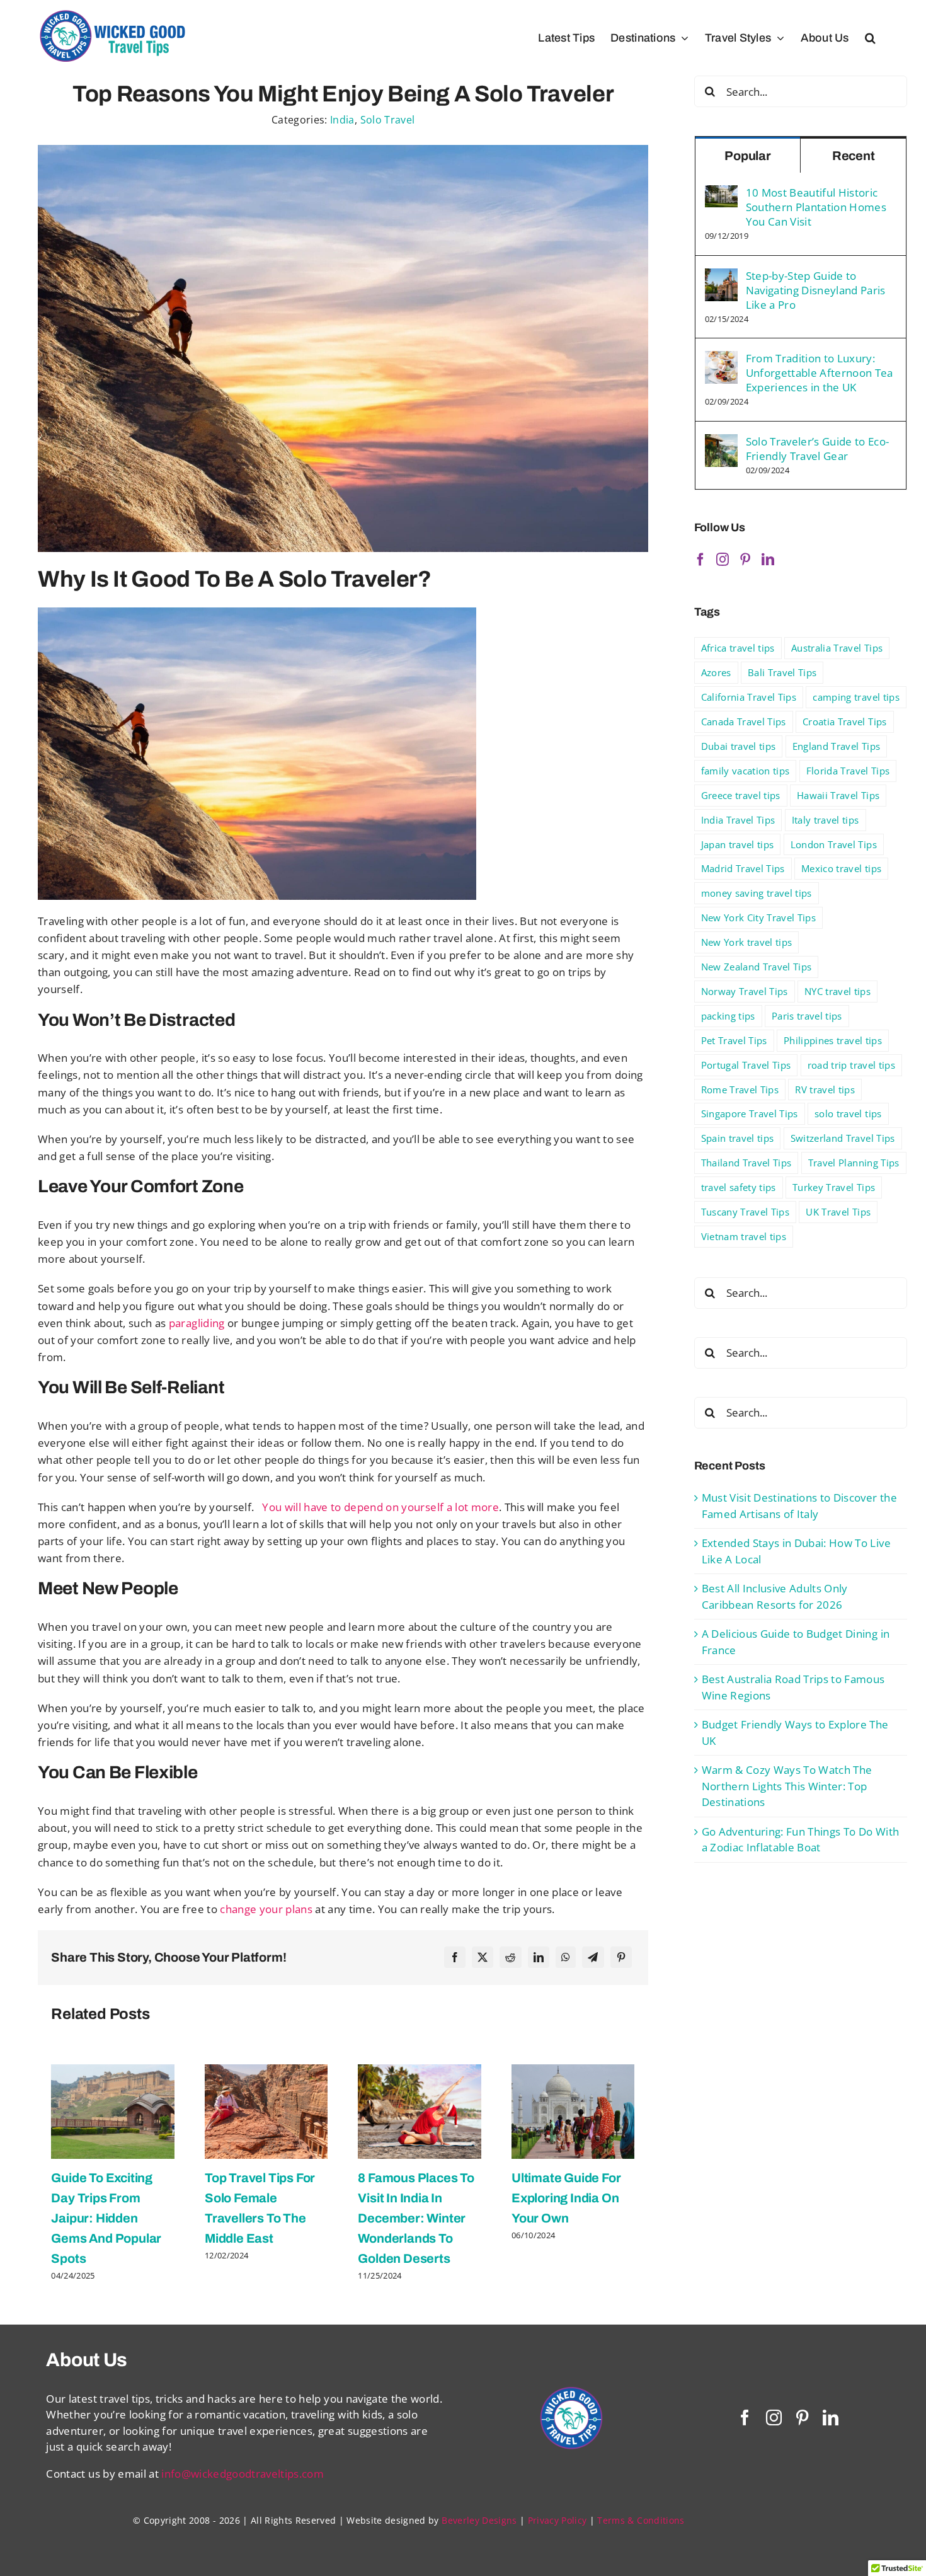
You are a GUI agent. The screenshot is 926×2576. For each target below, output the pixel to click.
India (342, 120)
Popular (748, 156)
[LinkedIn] (539, 1957)
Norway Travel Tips (745, 991)
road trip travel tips (851, 1065)
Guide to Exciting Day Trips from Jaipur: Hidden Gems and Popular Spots (106, 2218)
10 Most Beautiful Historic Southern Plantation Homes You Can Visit (816, 207)
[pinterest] (802, 2418)
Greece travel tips (741, 795)
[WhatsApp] (566, 1957)
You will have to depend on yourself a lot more (380, 1507)
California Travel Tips (749, 697)
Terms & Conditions (641, 2520)
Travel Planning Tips (854, 1163)
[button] (870, 38)
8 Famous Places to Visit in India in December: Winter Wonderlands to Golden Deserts (416, 2218)
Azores (716, 672)
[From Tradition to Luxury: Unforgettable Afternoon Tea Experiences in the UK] (721, 359)
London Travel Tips (834, 844)
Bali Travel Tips (782, 672)
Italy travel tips (826, 820)
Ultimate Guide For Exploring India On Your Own (566, 2198)
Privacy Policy (557, 2520)
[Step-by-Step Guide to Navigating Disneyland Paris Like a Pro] (721, 276)
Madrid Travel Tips (743, 868)
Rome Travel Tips (740, 1090)
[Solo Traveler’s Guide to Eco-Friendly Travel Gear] (721, 442)
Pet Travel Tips (734, 1040)
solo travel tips (848, 1113)
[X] (483, 1957)
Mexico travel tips (841, 868)
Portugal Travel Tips (746, 1065)
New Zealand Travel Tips (757, 967)
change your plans (265, 1909)
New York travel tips (747, 942)
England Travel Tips (836, 746)
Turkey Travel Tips (834, 1187)
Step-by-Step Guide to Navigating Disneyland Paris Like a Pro (816, 290)
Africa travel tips (738, 648)
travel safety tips (739, 1187)
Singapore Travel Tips (750, 1113)
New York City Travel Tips (759, 917)
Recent (854, 156)
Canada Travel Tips (744, 722)
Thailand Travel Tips (746, 1163)
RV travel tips (825, 1090)
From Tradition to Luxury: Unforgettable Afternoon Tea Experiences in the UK (820, 373)
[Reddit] (510, 1957)
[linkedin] (831, 2418)
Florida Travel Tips (848, 771)
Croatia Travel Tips (844, 722)
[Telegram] (593, 1957)
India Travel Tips (738, 820)
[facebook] (745, 2418)
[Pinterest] (621, 1957)
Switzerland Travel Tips (843, 1138)
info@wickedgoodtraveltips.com (243, 2474)
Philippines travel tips (833, 1040)
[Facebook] (455, 1957)
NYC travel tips (837, 991)
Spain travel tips (738, 1138)
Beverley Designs (479, 2520)
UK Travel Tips (838, 1212)
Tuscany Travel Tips (745, 1212)
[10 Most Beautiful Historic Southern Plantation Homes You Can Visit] (721, 193)
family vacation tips (746, 771)
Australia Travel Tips (837, 648)
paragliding (195, 1323)
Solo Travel (388, 120)
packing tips (728, 1016)
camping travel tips (856, 697)
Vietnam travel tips (744, 1236)
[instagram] (774, 2418)
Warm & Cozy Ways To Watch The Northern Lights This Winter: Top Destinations (787, 1786)
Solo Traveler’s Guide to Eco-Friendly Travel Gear (818, 449)
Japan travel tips (738, 844)
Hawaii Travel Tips (838, 795)
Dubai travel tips (739, 746)
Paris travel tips (807, 1016)
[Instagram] (723, 560)
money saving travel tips (757, 893)
